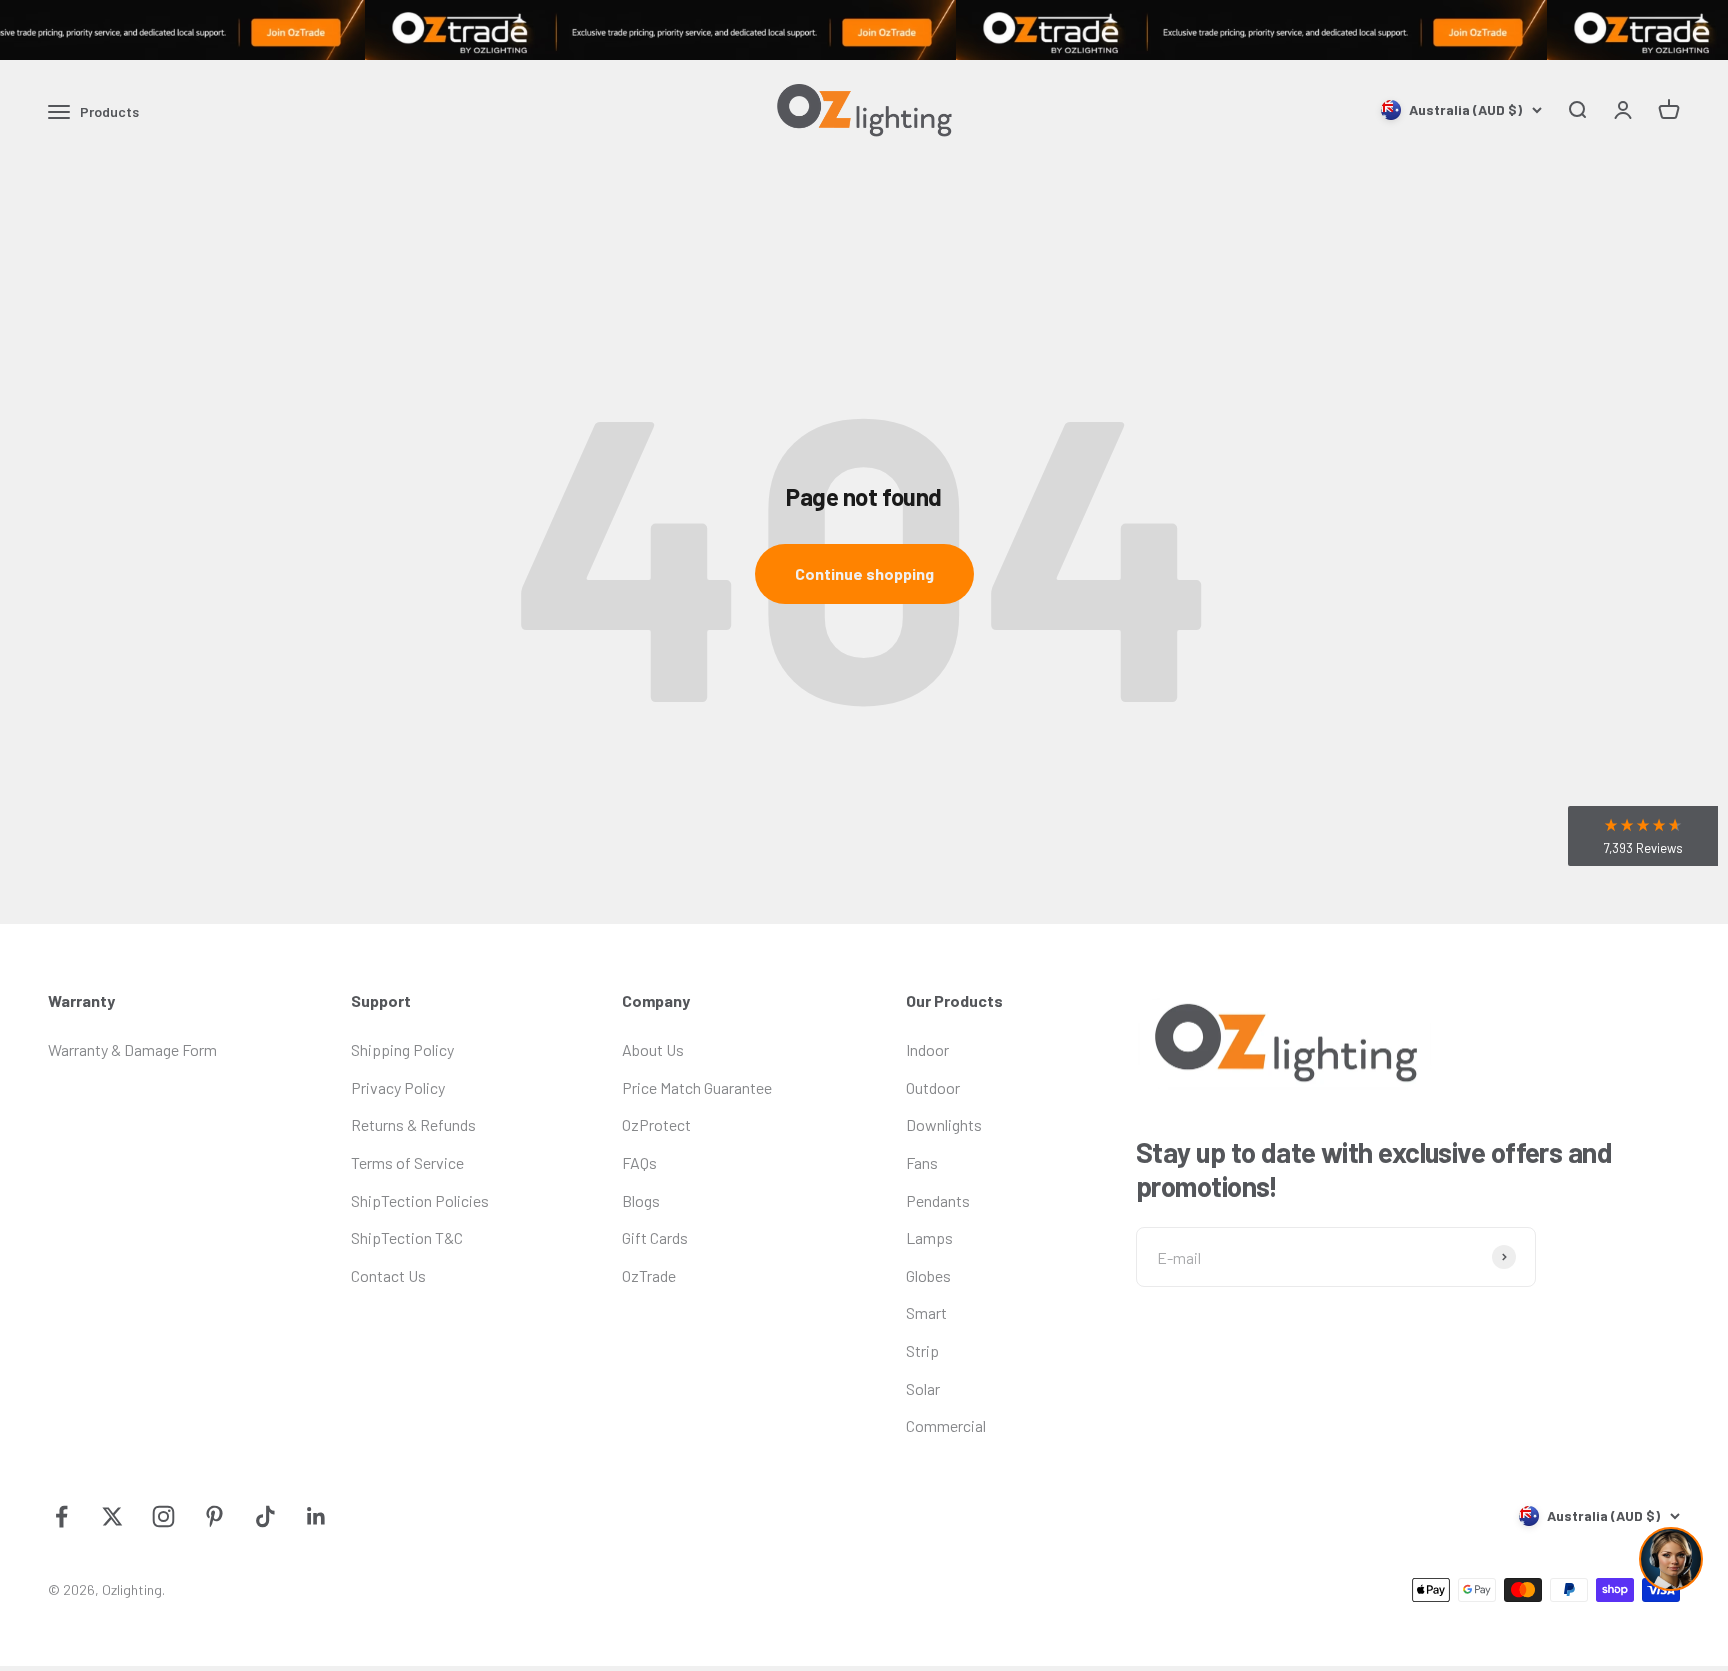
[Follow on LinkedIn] (316, 1516)
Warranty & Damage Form (132, 1049)
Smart (926, 1312)
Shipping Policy (402, 1049)
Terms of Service (407, 1162)
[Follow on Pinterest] (214, 1516)
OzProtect (656, 1124)
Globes (928, 1275)
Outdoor (933, 1087)
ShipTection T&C (407, 1237)
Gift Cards (655, 1237)
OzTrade (649, 1275)
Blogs (641, 1200)
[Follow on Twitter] (112, 1516)
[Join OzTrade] (864, 30)
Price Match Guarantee (697, 1087)
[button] (1643, 836)
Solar (923, 1388)
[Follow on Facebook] (61, 1516)
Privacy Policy (398, 1087)
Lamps (929, 1237)
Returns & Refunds (413, 1124)
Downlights (944, 1124)
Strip (922, 1350)
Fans (922, 1162)
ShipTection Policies (420, 1200)
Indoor (927, 1049)
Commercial (946, 1425)
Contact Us (388, 1275)
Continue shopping (864, 573)
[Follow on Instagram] (163, 1516)
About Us (653, 1049)
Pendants (938, 1200)
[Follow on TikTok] (265, 1516)
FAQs (639, 1162)
